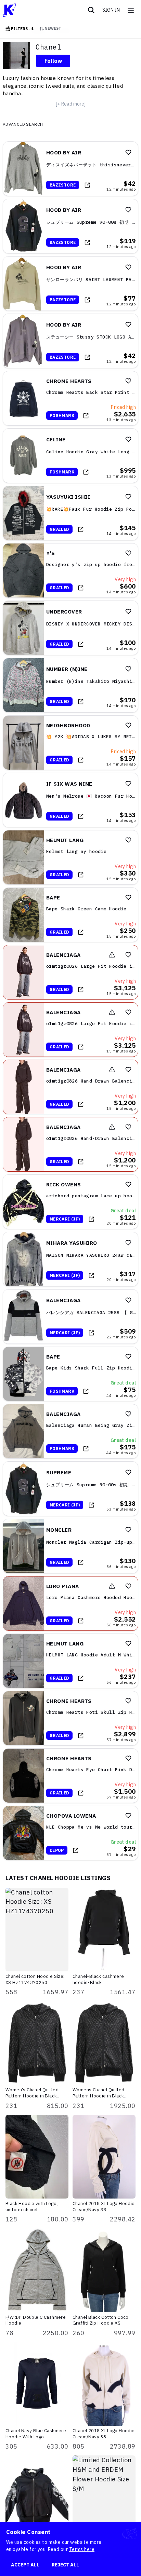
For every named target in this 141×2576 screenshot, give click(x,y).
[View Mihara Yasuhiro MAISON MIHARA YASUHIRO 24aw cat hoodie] (70, 1259)
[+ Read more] (71, 104)
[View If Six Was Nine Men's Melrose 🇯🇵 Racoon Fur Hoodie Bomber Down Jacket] (70, 800)
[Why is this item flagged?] (112, 955)
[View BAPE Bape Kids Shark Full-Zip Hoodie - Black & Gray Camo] (70, 1374)
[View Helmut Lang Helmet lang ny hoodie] (70, 857)
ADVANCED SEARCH (23, 124)
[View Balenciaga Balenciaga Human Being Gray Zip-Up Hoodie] (70, 1431)
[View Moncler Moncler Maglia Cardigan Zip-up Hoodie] (70, 1546)
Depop (57, 1850)
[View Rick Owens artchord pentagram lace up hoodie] (70, 1202)
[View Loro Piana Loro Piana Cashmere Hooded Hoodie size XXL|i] (70, 1603)
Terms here (82, 2549)
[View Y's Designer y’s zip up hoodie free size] (70, 570)
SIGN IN (111, 10)
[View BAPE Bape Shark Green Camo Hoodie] (70, 915)
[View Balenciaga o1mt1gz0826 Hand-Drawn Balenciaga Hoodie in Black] (70, 1087)
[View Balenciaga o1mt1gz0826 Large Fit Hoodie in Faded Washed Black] (70, 972)
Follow (53, 61)
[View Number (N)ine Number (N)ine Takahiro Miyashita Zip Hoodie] (70, 685)
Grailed (59, 529)
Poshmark (62, 416)
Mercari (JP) (65, 1219)
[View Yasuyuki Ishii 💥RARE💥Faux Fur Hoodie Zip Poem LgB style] (70, 513)
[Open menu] (131, 10)
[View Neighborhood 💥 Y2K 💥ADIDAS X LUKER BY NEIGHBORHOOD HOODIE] (70, 743)
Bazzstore (63, 185)
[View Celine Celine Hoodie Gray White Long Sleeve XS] (70, 456)
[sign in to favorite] (128, 152)
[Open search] (91, 10)
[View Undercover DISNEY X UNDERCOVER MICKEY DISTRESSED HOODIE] (70, 628)
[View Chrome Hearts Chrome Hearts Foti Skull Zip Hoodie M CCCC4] (70, 1718)
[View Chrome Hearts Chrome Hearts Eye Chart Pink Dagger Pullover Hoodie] (70, 1776)
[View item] (87, 185)
